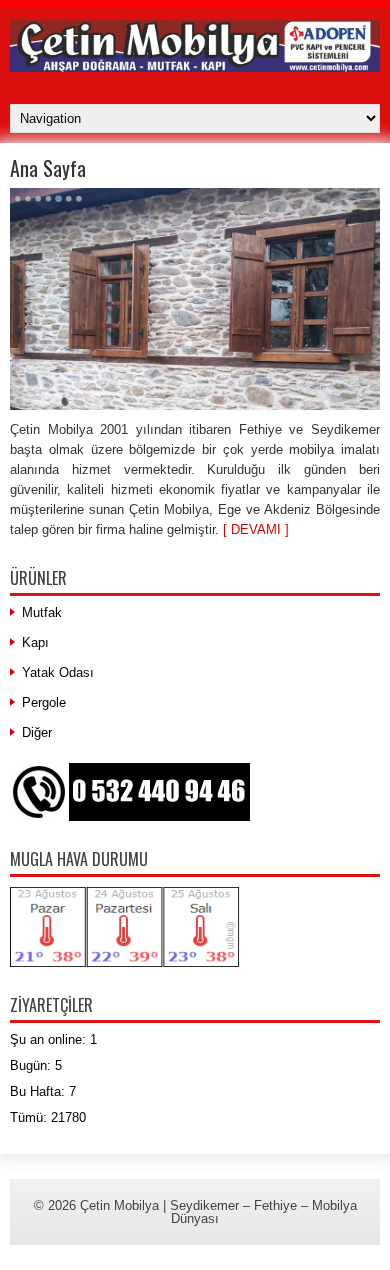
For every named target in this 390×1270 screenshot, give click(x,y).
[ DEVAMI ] (256, 529)
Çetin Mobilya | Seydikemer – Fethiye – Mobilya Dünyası (218, 1212)
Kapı (35, 642)
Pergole (44, 702)
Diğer (37, 732)
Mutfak (42, 612)
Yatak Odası (58, 672)
